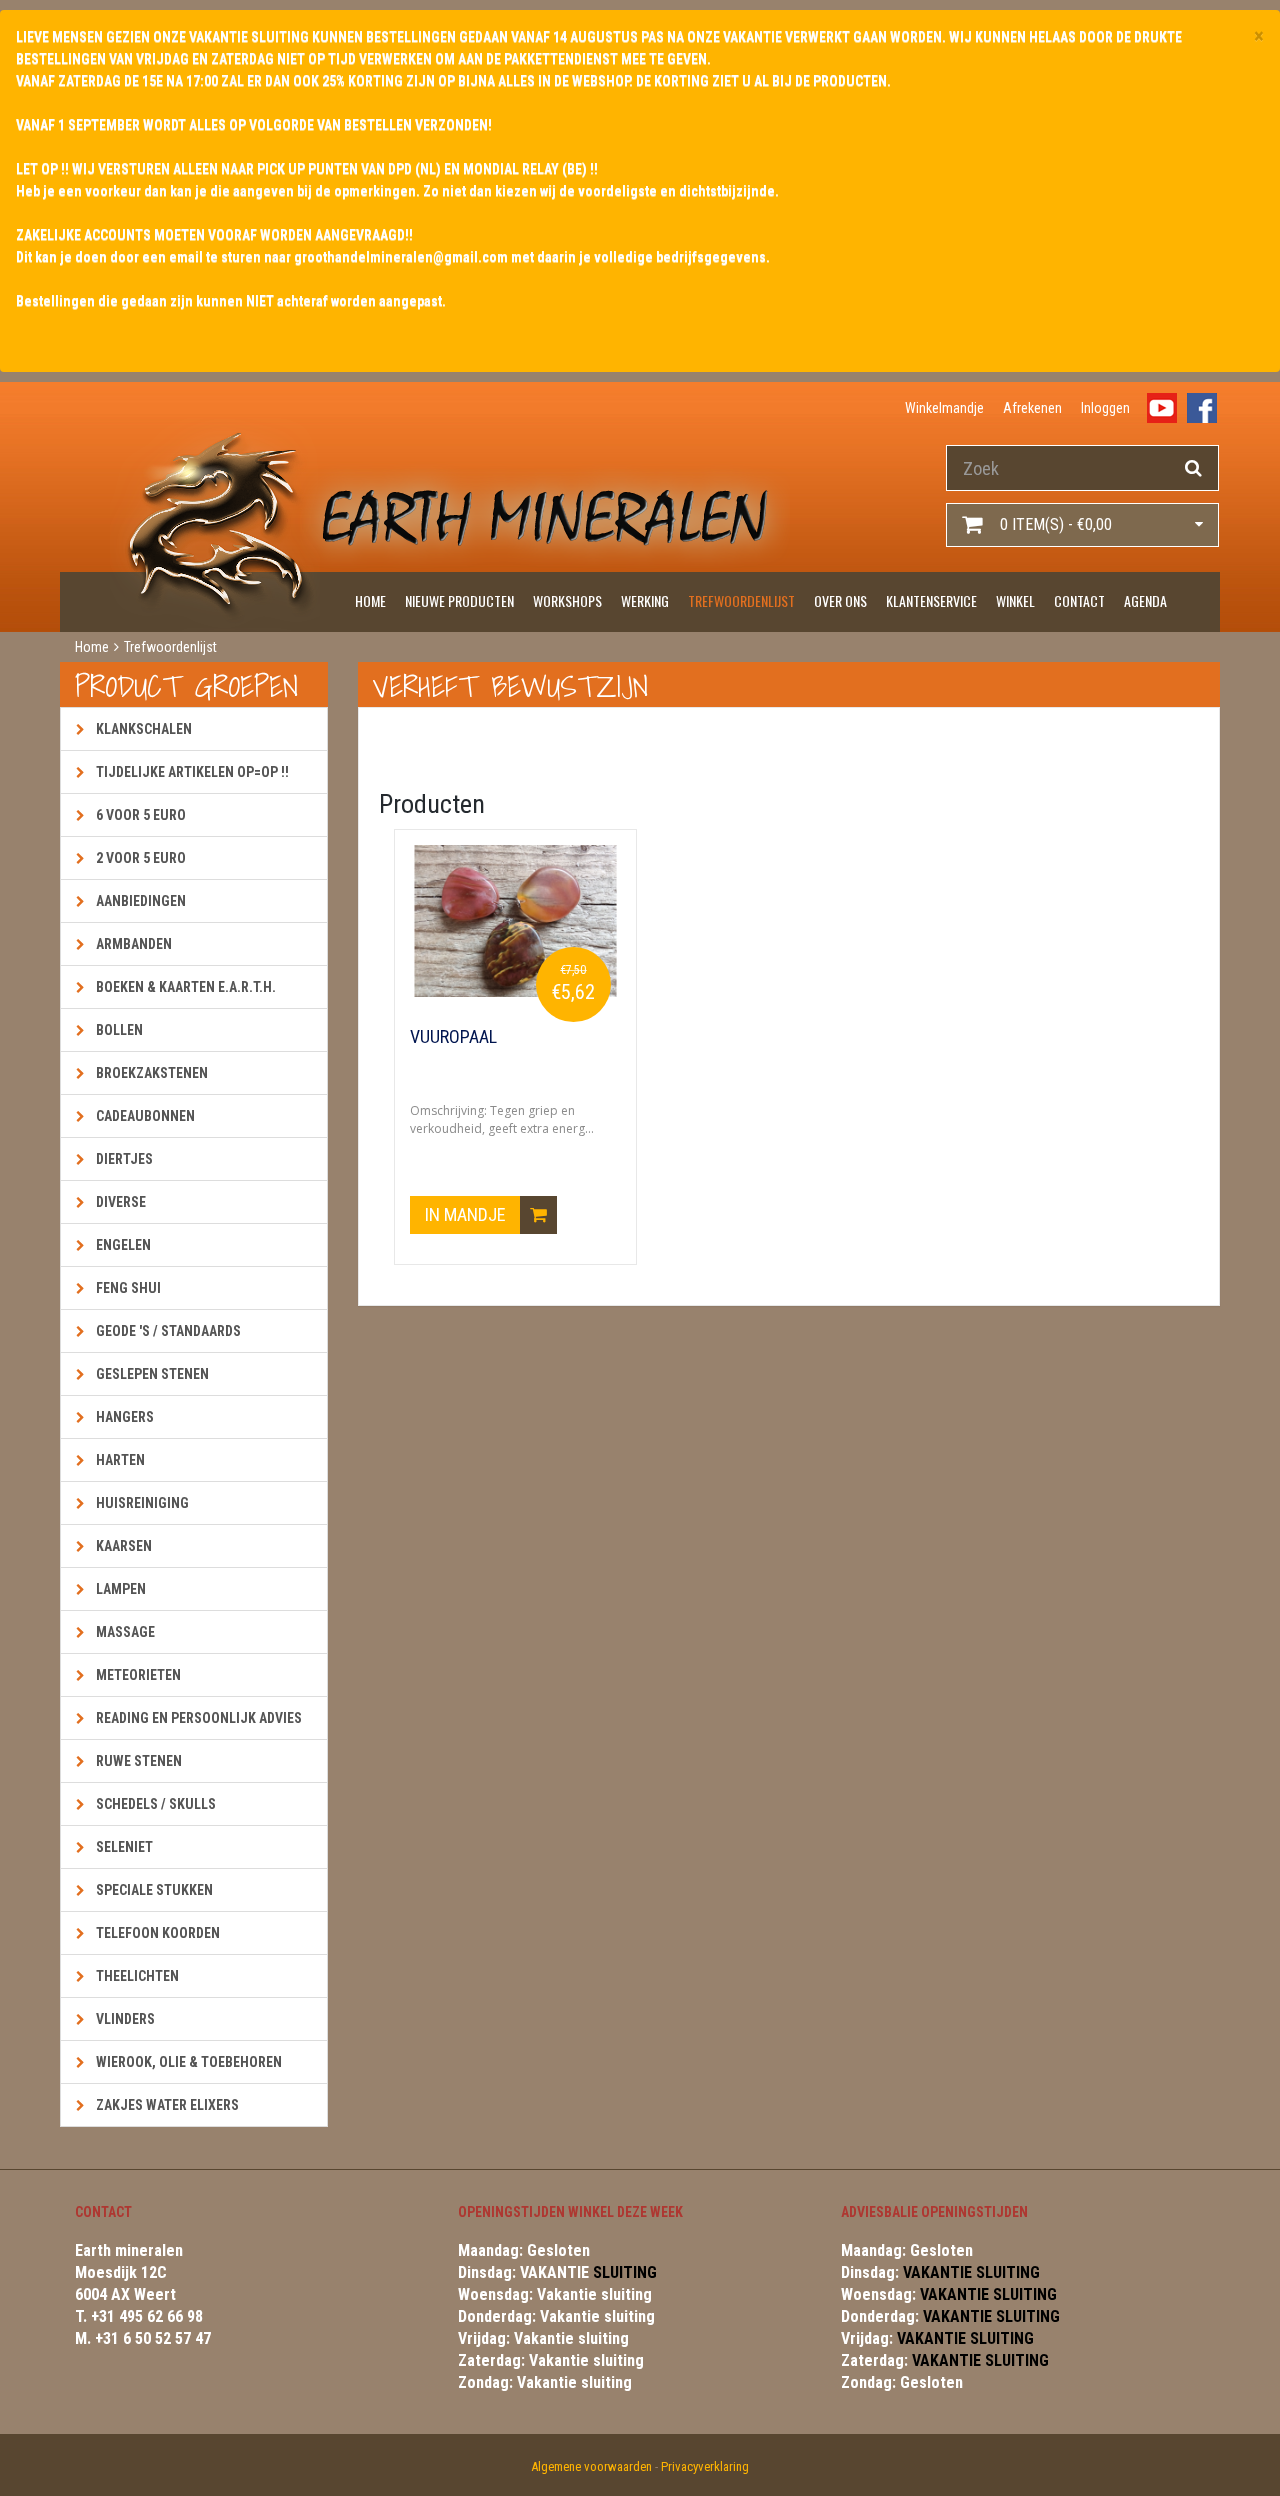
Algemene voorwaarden (591, 2466)
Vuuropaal (453, 1037)
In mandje (467, 1214)
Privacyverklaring (705, 2466)
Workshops (567, 600)
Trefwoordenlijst (741, 600)
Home (370, 600)
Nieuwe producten (459, 600)
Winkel (1015, 600)
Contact (1079, 600)
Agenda (1145, 600)
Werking (645, 600)
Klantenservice (931, 600)
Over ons (840, 600)
